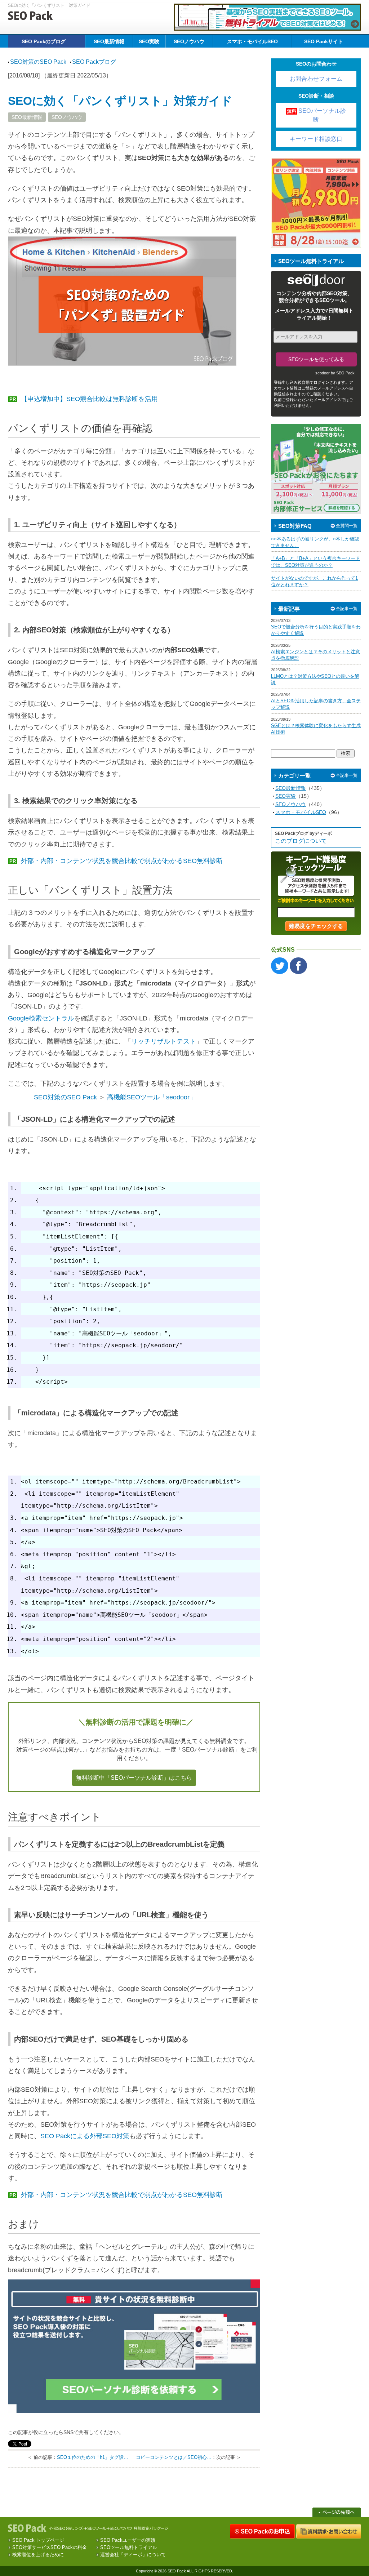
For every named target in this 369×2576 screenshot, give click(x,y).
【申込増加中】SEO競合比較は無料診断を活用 (84, 399)
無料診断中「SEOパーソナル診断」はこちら (134, 1778)
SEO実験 (149, 41)
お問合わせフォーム (316, 79)
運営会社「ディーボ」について (133, 2555)
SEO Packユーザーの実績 (128, 2540)
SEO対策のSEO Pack (65, 1097)
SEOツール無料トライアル (129, 2547)
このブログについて (301, 841)
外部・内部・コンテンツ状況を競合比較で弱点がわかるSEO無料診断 (116, 861)
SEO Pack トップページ (38, 2540)
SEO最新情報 (109, 41)
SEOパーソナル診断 (316, 115)
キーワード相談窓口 (316, 139)
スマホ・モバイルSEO (252, 41)
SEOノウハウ (189, 41)
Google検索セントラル (41, 1018)
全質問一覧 (347, 526)
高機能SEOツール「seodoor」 (152, 1097)
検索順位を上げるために (38, 2555)
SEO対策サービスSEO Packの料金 (50, 2547)
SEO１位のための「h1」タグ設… (93, 2457)
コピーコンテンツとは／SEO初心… (174, 2457)
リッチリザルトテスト (164, 1041)
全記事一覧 (347, 609)
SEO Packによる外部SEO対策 (85, 2136)
